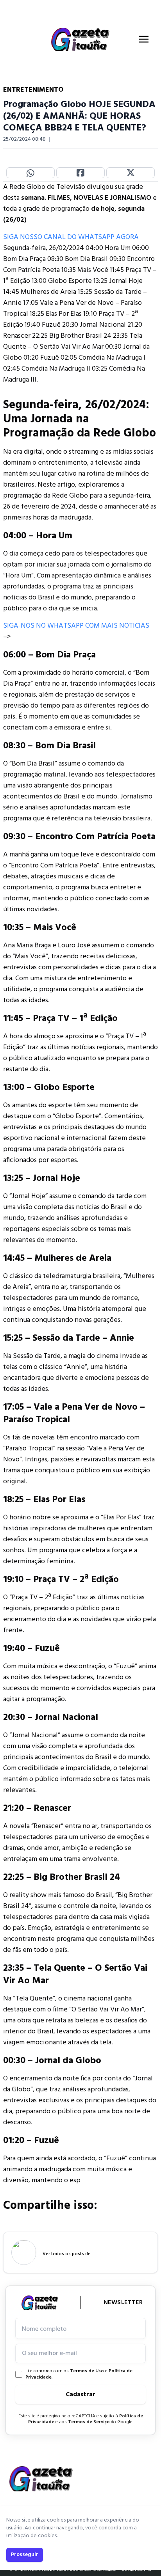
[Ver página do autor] (24, 2252)
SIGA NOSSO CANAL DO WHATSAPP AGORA (71, 237)
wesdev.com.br (136, 2570)
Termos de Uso (87, 2371)
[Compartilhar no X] (131, 173)
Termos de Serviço (89, 2422)
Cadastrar (80, 2395)
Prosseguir (25, 2555)
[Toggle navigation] (144, 39)
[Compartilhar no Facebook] (80, 173)
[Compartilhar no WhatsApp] (30, 173)
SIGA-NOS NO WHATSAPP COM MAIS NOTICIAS (76, 626)
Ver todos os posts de (67, 2254)
